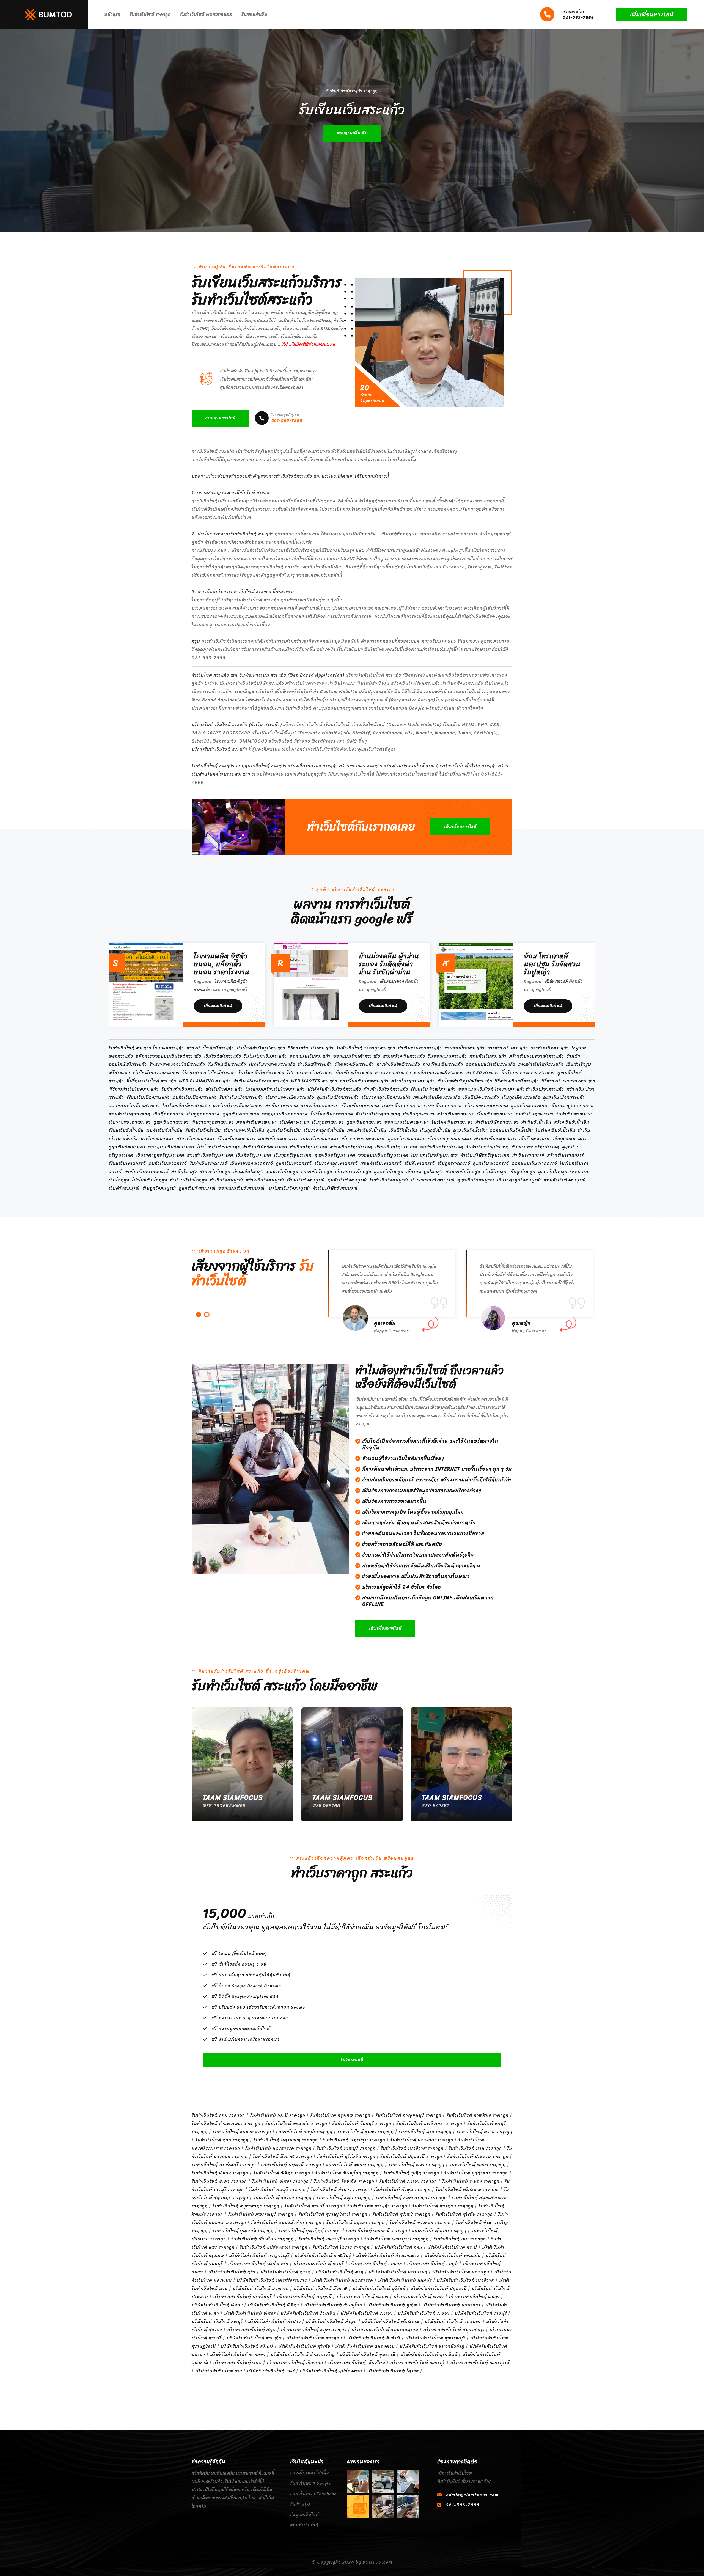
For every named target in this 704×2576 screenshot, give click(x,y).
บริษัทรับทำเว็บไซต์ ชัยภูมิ (432, 2264)
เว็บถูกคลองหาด (203, 1114)
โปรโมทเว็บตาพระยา (452, 1122)
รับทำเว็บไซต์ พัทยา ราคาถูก (478, 2165)
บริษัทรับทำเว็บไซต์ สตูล (251, 2330)
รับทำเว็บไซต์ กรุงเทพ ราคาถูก (340, 2115)
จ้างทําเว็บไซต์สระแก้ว (386, 1089)
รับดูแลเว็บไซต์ (305, 2515)
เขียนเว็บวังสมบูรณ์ (306, 1180)
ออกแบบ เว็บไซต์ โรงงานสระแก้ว (492, 1089)
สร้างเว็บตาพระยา (456, 1114)
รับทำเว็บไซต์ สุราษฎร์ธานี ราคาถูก (333, 2214)
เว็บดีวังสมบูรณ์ (124, 1188)
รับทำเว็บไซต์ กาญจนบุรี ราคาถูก (408, 2115)
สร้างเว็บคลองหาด (320, 1106)
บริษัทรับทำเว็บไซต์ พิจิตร (273, 2305)
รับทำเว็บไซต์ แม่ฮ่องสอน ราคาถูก (273, 2247)
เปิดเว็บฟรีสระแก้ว (354, 1073)
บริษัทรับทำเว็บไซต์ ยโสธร (250, 2313)
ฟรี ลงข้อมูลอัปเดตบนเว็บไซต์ (241, 2029)
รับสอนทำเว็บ (254, 15)
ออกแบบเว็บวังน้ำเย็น (511, 1130)
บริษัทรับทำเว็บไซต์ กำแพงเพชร (388, 2255)
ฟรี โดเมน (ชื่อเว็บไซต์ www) (239, 1954)
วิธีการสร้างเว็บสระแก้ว (311, 1048)
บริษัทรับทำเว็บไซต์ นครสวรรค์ (343, 2280)
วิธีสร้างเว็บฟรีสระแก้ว (517, 1081)
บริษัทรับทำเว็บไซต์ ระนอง (367, 2313)
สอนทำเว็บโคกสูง (463, 1172)
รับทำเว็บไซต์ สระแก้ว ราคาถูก (377, 2206)
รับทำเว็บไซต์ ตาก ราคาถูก (222, 2140)
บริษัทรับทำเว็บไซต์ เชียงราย (295, 2363)
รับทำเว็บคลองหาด (443, 1106)
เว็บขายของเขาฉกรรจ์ (252, 1163)
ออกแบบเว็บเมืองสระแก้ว (134, 1106)
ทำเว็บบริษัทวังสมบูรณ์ (335, 1188)
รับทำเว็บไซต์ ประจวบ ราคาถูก (478, 2156)
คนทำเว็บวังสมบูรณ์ (347, 1180)
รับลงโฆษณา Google (310, 2483)
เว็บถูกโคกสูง (522, 1172)
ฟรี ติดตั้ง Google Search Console (246, 1986)
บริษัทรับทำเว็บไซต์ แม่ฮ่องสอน (331, 2371)
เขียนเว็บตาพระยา (495, 1114)
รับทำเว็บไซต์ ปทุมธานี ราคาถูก (411, 2156)
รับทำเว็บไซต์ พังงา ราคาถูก (416, 2165)
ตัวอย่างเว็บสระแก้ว (354, 1064)
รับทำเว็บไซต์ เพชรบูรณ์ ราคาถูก (396, 2239)
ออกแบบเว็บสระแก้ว (310, 1056)
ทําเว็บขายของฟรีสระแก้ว (439, 1073)
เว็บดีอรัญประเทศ (254, 1155)
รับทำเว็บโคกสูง (317, 1172)
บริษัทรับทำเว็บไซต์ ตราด (286, 2272)
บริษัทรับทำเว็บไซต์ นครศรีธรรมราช (272, 2280)
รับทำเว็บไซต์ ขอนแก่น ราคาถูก (296, 2123)
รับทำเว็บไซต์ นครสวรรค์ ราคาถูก (278, 2148)
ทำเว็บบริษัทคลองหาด (378, 1114)
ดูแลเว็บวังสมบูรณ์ (476, 1180)
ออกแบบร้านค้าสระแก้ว (357, 1056)
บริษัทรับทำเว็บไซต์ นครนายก (398, 2272)
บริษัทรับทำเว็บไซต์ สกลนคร (453, 2321)
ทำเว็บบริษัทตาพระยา (497, 1122)
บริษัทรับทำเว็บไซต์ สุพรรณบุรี (435, 2338)
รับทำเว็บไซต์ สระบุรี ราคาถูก (313, 2206)
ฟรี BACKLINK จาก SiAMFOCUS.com (250, 2018)
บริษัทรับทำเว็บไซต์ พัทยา (474, 2297)
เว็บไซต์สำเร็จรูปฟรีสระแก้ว (465, 1081)
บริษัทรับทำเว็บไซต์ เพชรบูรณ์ (480, 2363)
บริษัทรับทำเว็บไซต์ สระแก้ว (254, 2338)
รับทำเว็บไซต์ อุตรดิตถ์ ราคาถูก (310, 2231)
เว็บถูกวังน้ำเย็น (435, 1130)
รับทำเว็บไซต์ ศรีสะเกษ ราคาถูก (467, 2189)
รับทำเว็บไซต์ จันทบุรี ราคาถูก (362, 2123)
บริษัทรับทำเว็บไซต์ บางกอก (261, 2288)
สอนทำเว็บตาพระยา (257, 1122)
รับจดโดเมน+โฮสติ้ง (310, 2473)
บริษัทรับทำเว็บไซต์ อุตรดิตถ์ (429, 2354)
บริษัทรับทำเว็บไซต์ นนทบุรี (405, 2280)
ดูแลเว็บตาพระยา (171, 1122)
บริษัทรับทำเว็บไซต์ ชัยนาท (376, 2264)
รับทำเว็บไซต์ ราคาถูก (150, 15)
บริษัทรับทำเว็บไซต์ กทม (398, 2247)
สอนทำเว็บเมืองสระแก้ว (437, 1097)
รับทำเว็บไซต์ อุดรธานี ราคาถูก (243, 2231)
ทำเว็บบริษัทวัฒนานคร (265, 1147)
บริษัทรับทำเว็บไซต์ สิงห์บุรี (374, 2338)
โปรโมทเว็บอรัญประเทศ (435, 1155)
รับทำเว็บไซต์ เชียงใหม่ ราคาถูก (262, 2239)
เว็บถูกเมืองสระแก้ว (521, 1097)
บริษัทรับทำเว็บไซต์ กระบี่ (452, 2247)
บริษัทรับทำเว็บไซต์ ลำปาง (274, 2321)
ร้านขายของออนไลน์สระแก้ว (177, 1064)
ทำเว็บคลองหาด (282, 1106)
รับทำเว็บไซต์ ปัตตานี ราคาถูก (291, 2165)
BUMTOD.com (377, 2562)
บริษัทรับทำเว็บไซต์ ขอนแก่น (453, 2255)
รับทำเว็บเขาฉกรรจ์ (209, 1163)
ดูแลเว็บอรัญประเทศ (335, 1155)
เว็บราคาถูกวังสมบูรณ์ (519, 1180)
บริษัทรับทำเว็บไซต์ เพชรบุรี (418, 2363)
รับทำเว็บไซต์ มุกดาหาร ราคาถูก (476, 2173)
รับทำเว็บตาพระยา (574, 1114)
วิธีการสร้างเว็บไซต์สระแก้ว (209, 1073)
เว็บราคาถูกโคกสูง (424, 1172)
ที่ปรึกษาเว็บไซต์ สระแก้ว (152, 1081)
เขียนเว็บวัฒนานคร (237, 1139)
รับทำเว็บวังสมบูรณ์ (389, 1180)
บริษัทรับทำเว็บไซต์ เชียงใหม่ (357, 2363)
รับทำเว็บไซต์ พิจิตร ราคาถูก (282, 2173)
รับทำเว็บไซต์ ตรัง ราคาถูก (425, 2132)
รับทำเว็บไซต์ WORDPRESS (206, 15)
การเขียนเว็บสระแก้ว (443, 1064)
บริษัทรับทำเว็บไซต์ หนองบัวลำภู (432, 2346)
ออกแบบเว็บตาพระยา (407, 1122)
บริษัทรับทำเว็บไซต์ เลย (219, 2371)
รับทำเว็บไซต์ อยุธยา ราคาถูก (356, 2222)
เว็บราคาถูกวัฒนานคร (450, 1139)
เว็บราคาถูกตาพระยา (213, 1122)
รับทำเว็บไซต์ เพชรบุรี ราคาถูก (329, 2239)
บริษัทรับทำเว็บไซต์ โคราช (393, 2371)
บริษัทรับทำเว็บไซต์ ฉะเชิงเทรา (258, 2264)
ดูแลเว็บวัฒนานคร (406, 1139)
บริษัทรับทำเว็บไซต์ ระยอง (424, 2313)
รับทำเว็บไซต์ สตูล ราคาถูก (344, 2198)
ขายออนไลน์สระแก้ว (465, 1048)
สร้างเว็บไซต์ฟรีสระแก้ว (210, 1048)
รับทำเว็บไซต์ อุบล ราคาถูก (439, 2231)
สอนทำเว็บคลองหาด (130, 1114)
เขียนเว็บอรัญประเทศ (396, 1147)
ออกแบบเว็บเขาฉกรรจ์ (534, 1163)
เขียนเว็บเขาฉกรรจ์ (127, 1163)
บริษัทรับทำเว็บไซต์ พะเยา (363, 2297)
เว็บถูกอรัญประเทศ (293, 1155)
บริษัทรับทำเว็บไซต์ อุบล (237, 2363)
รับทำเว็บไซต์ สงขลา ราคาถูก (282, 2198)
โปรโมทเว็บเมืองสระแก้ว (186, 1106)
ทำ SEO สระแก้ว (483, 1073)
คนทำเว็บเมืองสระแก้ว (195, 1097)
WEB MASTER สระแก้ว (314, 1081)
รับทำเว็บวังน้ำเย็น (203, 1130)
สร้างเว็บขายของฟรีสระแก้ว (537, 1056)
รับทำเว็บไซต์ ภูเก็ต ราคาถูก (411, 2173)
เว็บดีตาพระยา (294, 1122)
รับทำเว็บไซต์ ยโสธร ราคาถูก (280, 2181)
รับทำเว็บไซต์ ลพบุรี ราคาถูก (277, 2189)
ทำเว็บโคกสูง (184, 1172)
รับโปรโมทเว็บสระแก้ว (265, 1056)
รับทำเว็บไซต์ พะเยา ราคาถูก (355, 2165)
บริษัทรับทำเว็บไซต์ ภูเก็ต (392, 2305)
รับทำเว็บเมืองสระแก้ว (241, 1097)
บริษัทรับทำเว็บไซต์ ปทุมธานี (438, 2288)
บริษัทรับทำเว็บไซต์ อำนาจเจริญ (303, 2354)
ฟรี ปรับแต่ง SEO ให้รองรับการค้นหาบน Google (258, 2007)
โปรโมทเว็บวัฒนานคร (218, 1147)
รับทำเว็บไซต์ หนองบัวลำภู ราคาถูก (286, 2222)
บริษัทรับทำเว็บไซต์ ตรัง (232, 2272)
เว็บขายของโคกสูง (353, 1172)
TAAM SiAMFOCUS (233, 1797)
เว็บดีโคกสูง (495, 1172)
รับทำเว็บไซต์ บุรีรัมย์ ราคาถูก (346, 2156)
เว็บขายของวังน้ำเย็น (244, 1130)
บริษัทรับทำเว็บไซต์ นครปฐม (461, 2272)
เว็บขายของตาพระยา (130, 1122)
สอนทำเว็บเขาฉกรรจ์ (381, 1163)
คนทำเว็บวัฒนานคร (278, 1139)
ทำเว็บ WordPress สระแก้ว (261, 1081)
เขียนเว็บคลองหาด (360, 1106)
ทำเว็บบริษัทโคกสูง (189, 1180)
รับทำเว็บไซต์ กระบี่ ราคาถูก (278, 2115)
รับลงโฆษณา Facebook (313, 2494)
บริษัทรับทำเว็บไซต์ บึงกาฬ (321, 2288)
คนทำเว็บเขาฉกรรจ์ (168, 1163)
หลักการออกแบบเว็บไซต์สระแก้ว (169, 1056)
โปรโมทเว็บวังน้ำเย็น (555, 1130)
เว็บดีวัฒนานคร (535, 1139)
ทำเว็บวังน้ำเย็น (536, 1122)
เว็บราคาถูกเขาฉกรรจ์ (336, 1163)
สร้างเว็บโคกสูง (215, 1172)
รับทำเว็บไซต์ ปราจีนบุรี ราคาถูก (224, 2165)
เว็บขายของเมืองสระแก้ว (290, 1097)
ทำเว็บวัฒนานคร (157, 1139)
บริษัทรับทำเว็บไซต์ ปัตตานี (304, 2297)
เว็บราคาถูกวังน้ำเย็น (324, 1130)
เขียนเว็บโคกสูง (248, 1172)
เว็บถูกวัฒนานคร (570, 1139)
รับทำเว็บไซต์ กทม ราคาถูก (218, 2115)
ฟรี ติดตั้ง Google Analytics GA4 (245, 1997)
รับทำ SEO (300, 2504)
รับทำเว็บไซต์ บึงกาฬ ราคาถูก (282, 2156)
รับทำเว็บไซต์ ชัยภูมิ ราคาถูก (304, 2132)
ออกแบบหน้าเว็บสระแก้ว (491, 1064)
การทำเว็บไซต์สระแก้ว (398, 1064)
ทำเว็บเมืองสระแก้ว (545, 1089)
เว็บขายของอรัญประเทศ (535, 1147)
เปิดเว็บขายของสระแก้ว (272, 1064)
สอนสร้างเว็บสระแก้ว (404, 1056)
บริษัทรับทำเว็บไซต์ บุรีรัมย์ (379, 2288)
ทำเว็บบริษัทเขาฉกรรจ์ (147, 1172)
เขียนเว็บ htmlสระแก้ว (433, 1089)
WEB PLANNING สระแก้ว (205, 1081)
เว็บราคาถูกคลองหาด (572, 1106)
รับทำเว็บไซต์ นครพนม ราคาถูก (422, 2140)
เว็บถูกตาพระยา (328, 1122)
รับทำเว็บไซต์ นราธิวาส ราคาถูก (412, 2148)
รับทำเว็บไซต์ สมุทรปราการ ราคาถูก (411, 2198)
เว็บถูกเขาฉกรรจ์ (454, 1163)
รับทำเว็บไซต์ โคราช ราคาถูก (341, 2247)
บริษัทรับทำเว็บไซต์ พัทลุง (217, 2305)
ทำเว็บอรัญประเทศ (309, 1147)
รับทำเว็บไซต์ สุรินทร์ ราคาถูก (401, 2214)
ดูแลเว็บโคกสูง (389, 1172)
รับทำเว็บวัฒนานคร (320, 1139)
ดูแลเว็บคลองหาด (529, 1106)
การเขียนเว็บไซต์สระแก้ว (364, 1081)
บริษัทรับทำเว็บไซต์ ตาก (340, 2272)
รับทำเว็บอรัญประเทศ (487, 1147)
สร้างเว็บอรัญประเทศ (351, 1147)
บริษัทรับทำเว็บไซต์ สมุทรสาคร (454, 2330)
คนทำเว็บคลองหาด (402, 1106)
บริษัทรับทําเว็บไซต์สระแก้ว (334, 1089)
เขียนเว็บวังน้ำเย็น (126, 1130)
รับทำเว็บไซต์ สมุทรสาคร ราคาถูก (246, 2206)
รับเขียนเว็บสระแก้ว (227, 1064)
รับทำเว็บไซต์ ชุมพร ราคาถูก (366, 2132)
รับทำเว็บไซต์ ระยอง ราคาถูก (471, 2181)
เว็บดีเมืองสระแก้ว (481, 1097)
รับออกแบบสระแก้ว (447, 1056)
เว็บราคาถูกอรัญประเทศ (160, 1155)
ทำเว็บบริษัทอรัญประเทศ (485, 1155)
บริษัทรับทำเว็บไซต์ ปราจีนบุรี (243, 2297)
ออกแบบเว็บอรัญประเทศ (383, 1155)
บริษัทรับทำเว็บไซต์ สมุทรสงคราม (385, 2330)
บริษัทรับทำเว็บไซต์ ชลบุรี (319, 2264)
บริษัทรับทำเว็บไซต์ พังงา (419, 2297)
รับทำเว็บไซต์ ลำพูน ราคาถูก (402, 2189)
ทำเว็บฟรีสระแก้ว (315, 1064)
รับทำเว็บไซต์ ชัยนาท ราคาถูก (242, 2132)
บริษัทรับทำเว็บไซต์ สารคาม (314, 2338)
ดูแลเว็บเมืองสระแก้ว (338, 1097)
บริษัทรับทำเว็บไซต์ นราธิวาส (465, 2280)
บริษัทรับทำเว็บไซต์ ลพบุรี (217, 2321)
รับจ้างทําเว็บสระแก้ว (182, 1089)
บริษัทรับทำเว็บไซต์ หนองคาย (365, 2346)
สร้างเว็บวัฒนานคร (196, 1139)
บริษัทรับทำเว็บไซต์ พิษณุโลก (333, 2305)
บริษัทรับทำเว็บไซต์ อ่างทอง (238, 2354)
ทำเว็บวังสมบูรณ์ (227, 1180)
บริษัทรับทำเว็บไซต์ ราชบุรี (481, 2313)
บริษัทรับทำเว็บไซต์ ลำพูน (331, 2321)
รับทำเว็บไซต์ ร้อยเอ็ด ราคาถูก (344, 2181)
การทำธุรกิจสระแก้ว (550, 1048)
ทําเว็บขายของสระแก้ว (420, 1048)
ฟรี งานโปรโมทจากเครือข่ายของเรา (246, 2039)
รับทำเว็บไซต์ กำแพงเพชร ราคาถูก (226, 2123)
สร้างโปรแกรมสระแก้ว (413, 1081)
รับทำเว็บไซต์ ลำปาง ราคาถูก (340, 2189)
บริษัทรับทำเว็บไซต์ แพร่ (271, 2371)
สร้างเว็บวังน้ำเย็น (572, 1122)
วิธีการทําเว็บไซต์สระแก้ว (134, 1089)
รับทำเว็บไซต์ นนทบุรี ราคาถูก (346, 2148)
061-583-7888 (578, 15)
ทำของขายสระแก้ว (393, 1073)
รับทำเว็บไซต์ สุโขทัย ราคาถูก (464, 2214)
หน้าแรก (112, 15)
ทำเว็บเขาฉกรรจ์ (528, 1155)
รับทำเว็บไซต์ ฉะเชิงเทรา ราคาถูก (429, 2123)
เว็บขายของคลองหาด (486, 1106)
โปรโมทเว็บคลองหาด (332, 1114)
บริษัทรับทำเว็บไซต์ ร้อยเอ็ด (308, 2313)
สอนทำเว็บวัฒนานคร (495, 1139)
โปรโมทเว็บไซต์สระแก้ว (262, 1073)
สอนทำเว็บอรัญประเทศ (210, 1155)
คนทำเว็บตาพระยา (534, 1114)
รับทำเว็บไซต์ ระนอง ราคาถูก (408, 2181)
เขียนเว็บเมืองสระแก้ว (148, 1097)
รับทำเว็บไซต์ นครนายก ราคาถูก (286, 2140)
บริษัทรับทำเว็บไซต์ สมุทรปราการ (314, 2330)
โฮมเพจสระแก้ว (168, 1048)
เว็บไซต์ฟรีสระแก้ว (223, 1056)
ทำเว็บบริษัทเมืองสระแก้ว (238, 1106)
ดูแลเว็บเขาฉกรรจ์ (294, 1163)
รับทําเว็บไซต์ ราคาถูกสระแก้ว (366, 1048)
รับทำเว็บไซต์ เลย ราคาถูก (460, 2239)
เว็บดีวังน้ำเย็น (403, 1130)
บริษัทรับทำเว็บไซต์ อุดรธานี (368, 2354)
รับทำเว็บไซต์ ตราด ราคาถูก (484, 2132)
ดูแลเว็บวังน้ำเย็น (284, 1130)
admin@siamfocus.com (472, 2495)
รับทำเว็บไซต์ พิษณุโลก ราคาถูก (347, 2173)
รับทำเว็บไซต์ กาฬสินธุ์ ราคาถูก (477, 2115)
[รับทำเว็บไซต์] (358, 2482)
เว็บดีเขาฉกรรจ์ (420, 1163)
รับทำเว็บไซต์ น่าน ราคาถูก (475, 2148)
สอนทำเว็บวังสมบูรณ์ (565, 1180)
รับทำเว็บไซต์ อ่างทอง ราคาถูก (420, 2222)
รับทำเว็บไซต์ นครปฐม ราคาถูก (354, 2140)
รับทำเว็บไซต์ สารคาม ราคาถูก (443, 2206)
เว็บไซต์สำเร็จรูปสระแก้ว (261, 1048)
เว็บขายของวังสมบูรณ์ (433, 1180)
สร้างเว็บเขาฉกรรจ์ (566, 1155)
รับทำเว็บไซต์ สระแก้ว (130, 1048)
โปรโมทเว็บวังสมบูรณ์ (289, 1188)
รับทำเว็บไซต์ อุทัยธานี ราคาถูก (377, 2231)
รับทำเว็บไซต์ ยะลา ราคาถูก (219, 2181)
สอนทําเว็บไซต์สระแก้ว (541, 1064)
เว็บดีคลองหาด (169, 1114)
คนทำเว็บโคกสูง (282, 1172)
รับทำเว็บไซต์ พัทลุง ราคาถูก (220, 2173)
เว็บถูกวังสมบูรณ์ (159, 1188)
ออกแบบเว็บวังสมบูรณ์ (241, 1188)
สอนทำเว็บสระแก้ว (488, 1056)
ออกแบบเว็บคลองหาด (285, 1114)
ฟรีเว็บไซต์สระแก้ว (224, 1089)
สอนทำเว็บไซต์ (304, 2525)
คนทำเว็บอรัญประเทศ (442, 1147)
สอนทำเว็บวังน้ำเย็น (367, 1130)
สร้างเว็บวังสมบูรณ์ (265, 1180)
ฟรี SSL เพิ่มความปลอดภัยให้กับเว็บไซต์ (251, 1975)
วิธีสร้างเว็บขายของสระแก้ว (569, 1081)
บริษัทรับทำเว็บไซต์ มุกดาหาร (451, 2305)
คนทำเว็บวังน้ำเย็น (164, 1130)
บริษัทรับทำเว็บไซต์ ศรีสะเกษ (391, 2321)
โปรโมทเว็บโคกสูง (150, 1180)
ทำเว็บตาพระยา (419, 1114)
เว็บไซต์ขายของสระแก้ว (156, 1073)
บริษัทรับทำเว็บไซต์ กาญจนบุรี (259, 2255)
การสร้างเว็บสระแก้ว (508, 1048)
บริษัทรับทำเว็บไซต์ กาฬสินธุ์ (323, 2255)
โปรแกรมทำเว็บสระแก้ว (310, 1073)
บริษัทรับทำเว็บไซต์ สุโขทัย (304, 2346)
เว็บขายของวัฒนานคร (363, 1139)
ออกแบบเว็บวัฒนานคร (171, 1147)
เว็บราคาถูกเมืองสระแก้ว (386, 1097)
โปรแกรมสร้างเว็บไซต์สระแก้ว (275, 1089)
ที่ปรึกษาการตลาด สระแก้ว (528, 1073)
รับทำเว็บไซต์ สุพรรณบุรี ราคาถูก (261, 2214)
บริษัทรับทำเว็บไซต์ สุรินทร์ (247, 2346)
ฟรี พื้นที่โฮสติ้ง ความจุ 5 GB (239, 1964)
